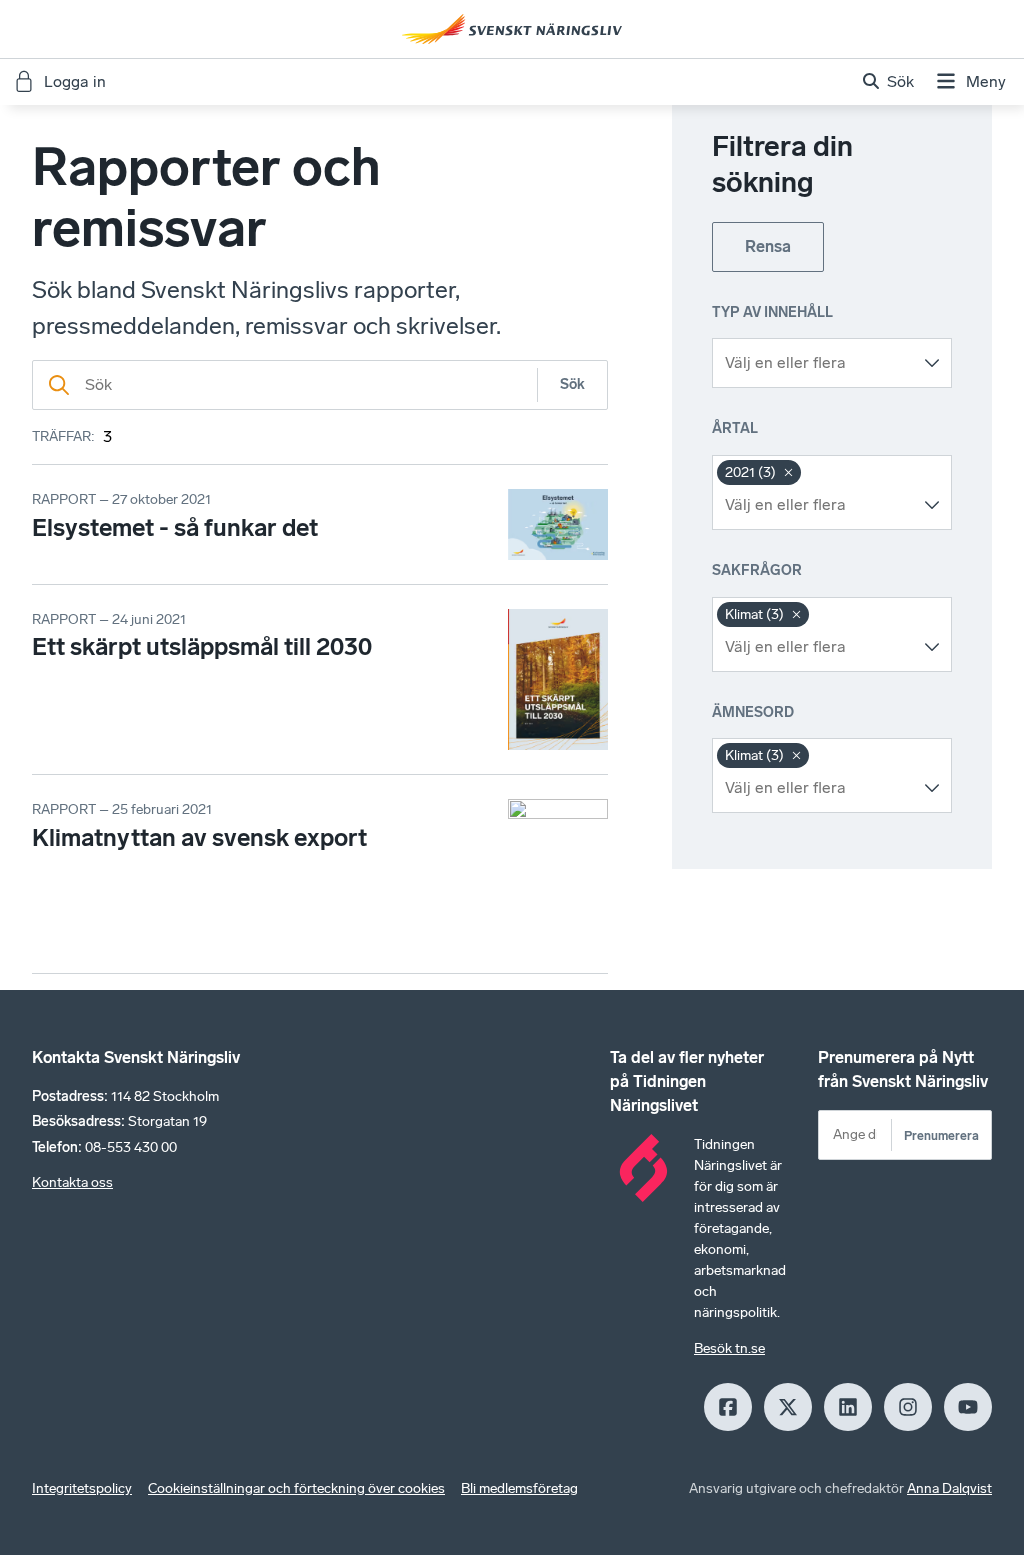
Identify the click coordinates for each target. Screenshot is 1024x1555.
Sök (572, 384)
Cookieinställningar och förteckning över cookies (296, 1488)
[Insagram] (908, 1407)
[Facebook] (728, 1407)
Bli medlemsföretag (519, 1488)
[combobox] (817, 363)
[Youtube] (968, 1407)
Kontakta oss (72, 1182)
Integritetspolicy (82, 1488)
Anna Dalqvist (949, 1488)
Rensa (768, 246)
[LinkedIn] (848, 1407)
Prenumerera (941, 1135)
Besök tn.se (729, 1348)
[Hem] (512, 29)
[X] (788, 1407)
